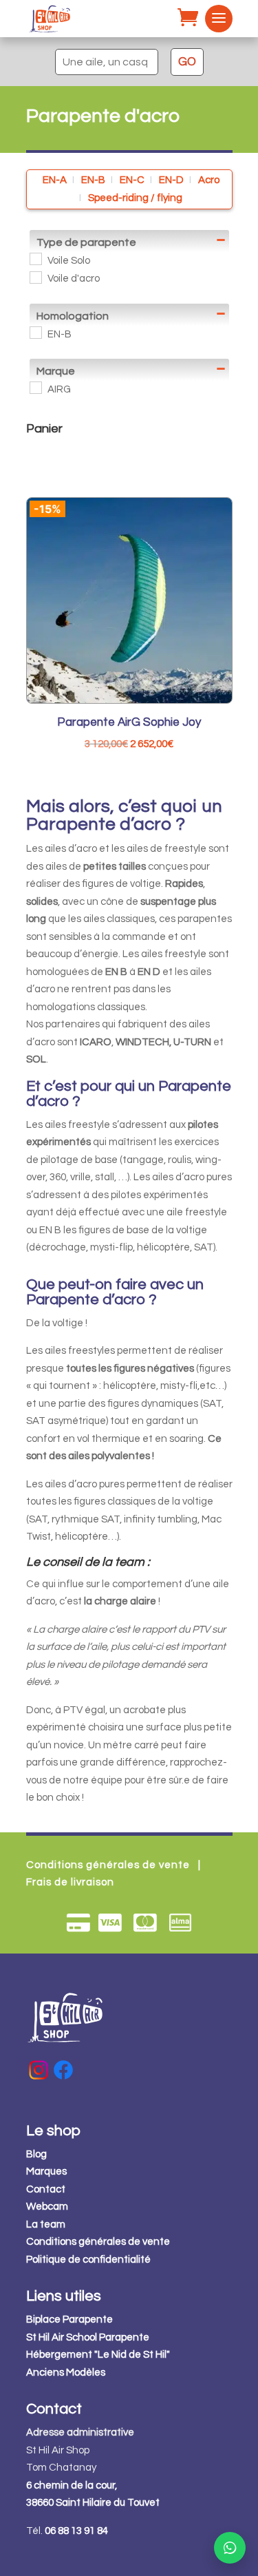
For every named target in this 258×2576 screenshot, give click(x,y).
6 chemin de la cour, (72, 2485)
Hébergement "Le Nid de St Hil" (98, 2355)
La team (46, 2224)
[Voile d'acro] (35, 277)
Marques (46, 2171)
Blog (36, 2154)
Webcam (47, 2207)
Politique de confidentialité (88, 2260)
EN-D (171, 180)
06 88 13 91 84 (76, 2531)
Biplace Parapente (69, 2320)
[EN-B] (35, 332)
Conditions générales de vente (108, 1865)
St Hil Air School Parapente (88, 2337)
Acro (209, 180)
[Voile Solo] (35, 258)
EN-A (55, 180)
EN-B (93, 180)
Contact (46, 2189)
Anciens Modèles (66, 2373)
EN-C (132, 180)
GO (187, 62)
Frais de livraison (70, 1882)
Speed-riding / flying (135, 198)
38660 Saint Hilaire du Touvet (93, 2503)
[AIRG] (35, 387)
